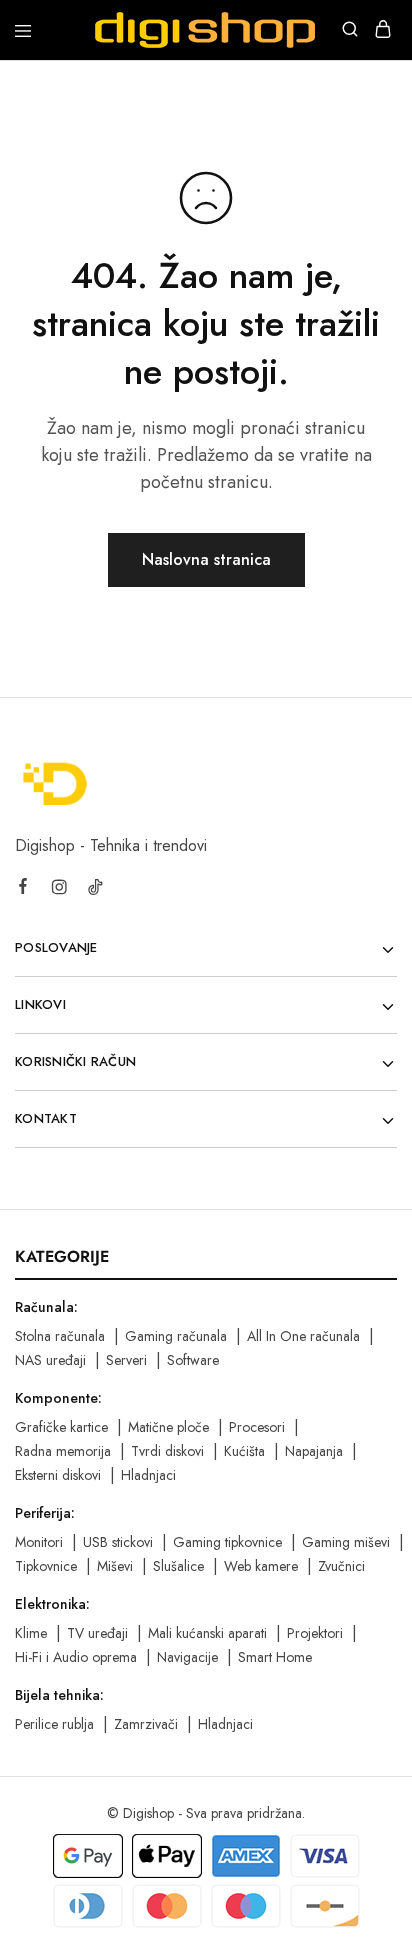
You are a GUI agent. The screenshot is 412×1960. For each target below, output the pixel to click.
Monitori (39, 1542)
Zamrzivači (146, 1724)
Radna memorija (63, 1451)
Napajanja (314, 1451)
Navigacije (187, 1657)
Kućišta (244, 1451)
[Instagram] (59, 890)
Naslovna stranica (206, 559)
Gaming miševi (346, 1542)
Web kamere (261, 1566)
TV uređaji (97, 1633)
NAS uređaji (50, 1360)
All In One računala (303, 1336)
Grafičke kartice (61, 1427)
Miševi (115, 1566)
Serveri (126, 1360)
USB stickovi (118, 1542)
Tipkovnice (46, 1566)
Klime (31, 1633)
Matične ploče (168, 1427)
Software (193, 1360)
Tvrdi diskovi (167, 1451)
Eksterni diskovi (58, 1475)
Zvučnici (341, 1566)
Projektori (315, 1633)
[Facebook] (23, 889)
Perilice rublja (54, 1724)
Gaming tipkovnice (227, 1542)
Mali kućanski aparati (207, 1633)
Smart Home (275, 1657)
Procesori (257, 1427)
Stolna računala (60, 1336)
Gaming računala (176, 1336)
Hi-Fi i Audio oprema (76, 1657)
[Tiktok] (95, 890)
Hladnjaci (148, 1475)
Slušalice (178, 1566)
